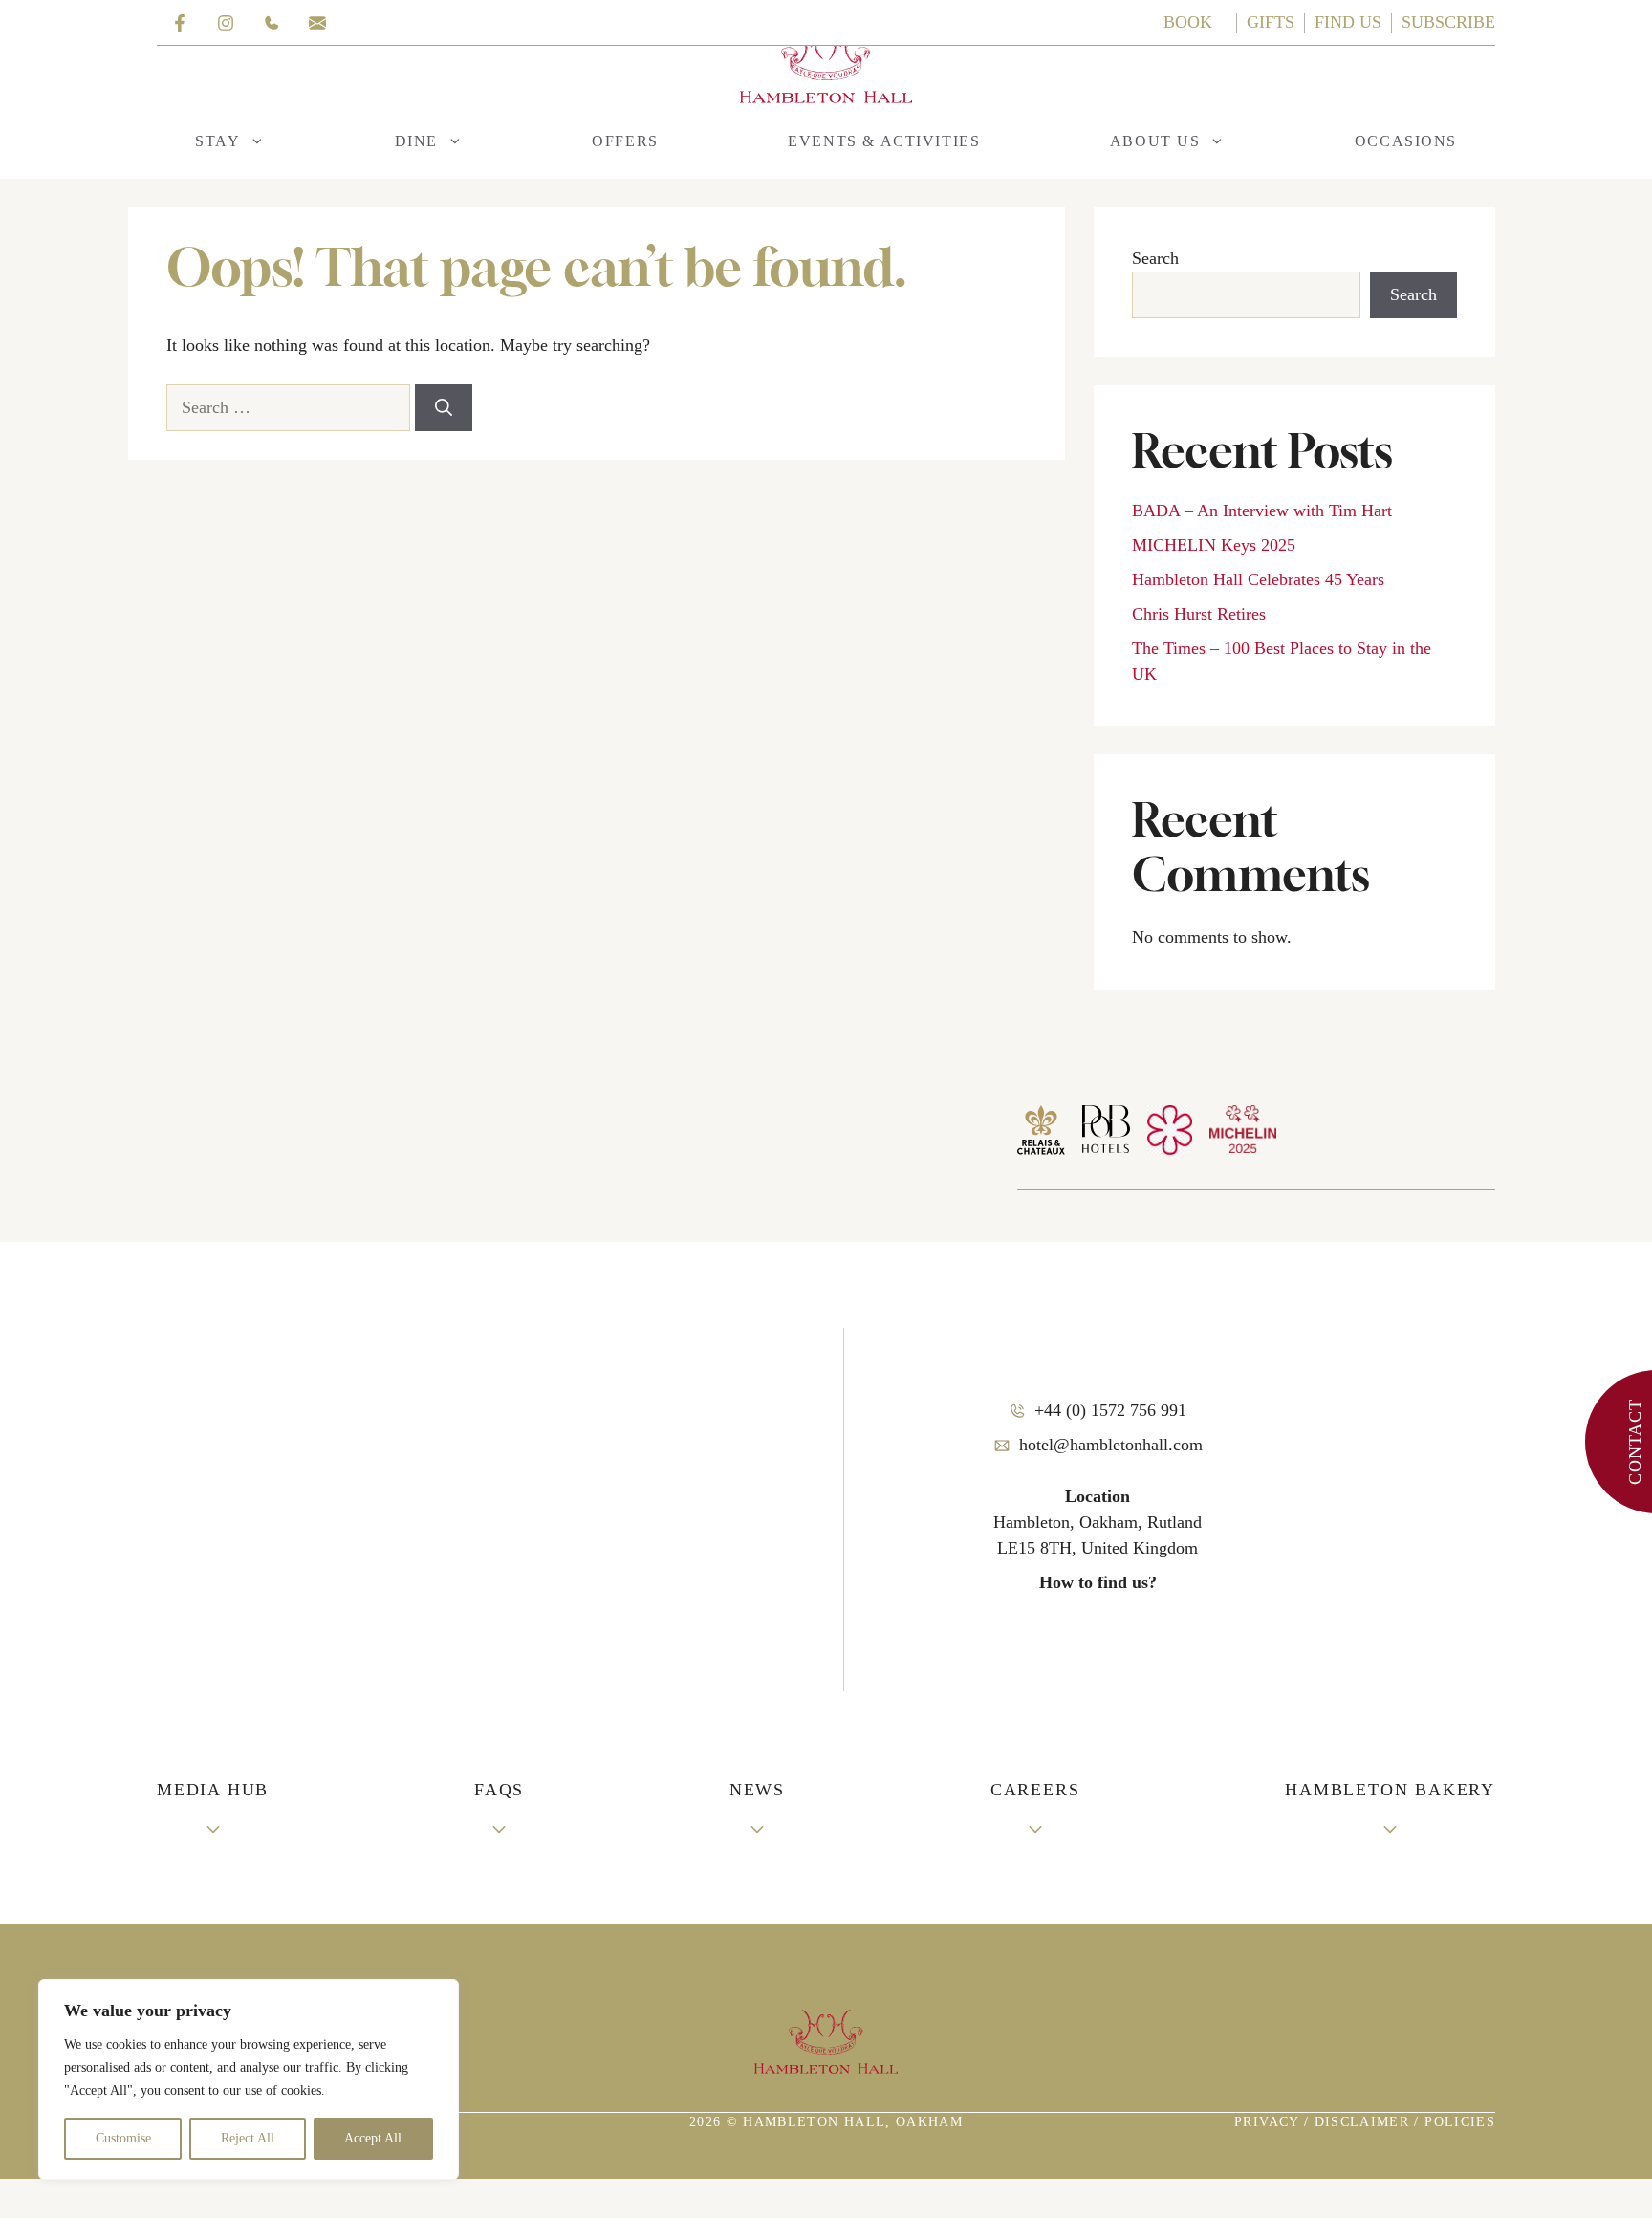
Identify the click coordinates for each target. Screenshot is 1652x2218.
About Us (1155, 141)
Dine (416, 141)
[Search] (444, 408)
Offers (625, 141)
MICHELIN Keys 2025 (1214, 545)
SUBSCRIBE (1448, 22)
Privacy (1269, 2122)
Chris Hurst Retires (1199, 614)
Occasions (1406, 141)
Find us (1348, 22)
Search (1155, 258)
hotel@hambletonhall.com (1111, 1445)
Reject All (248, 2138)
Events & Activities (884, 141)
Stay (217, 141)
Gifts (1271, 22)
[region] (249, 2079)
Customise (123, 2138)
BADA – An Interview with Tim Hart (1262, 511)
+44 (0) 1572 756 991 (1110, 1410)
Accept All (373, 2138)
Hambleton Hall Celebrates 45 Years (1258, 579)
